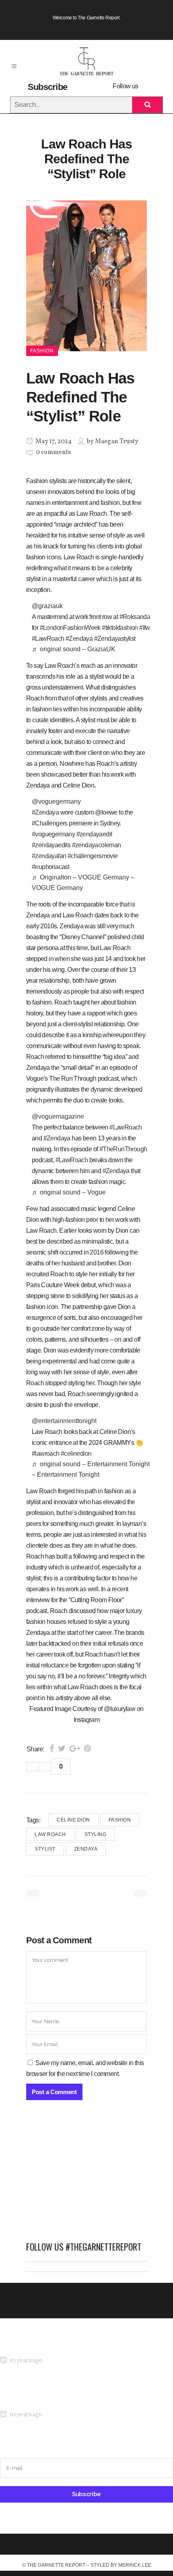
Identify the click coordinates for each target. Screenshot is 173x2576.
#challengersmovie (93, 856)
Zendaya (86, 1849)
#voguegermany (53, 834)
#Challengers (50, 823)
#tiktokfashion (120, 628)
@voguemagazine (58, 1116)
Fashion (120, 1820)
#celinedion (76, 1454)
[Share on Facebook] (52, 1749)
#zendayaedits (51, 845)
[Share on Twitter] (62, 1749)
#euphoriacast (50, 867)
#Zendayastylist (115, 639)
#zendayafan (49, 856)
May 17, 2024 (53, 442)
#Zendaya (79, 639)
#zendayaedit (94, 834)
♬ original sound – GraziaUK (74, 649)
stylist (45, 1849)
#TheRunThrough (123, 1149)
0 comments (53, 452)
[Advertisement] (86, 2175)
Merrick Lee (135, 2565)
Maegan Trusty (117, 442)
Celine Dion (73, 1820)
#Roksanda (135, 617)
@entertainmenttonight (64, 1421)
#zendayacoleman (97, 845)
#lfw (145, 628)
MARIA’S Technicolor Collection (42, 2345)
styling (96, 1834)
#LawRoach (48, 639)
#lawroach (46, 1454)
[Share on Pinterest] (88, 1749)
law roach (50, 1834)
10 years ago (25, 2361)
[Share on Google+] (75, 1749)
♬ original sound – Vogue (69, 1192)
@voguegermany (56, 801)
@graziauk (47, 606)
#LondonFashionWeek (70, 628)
